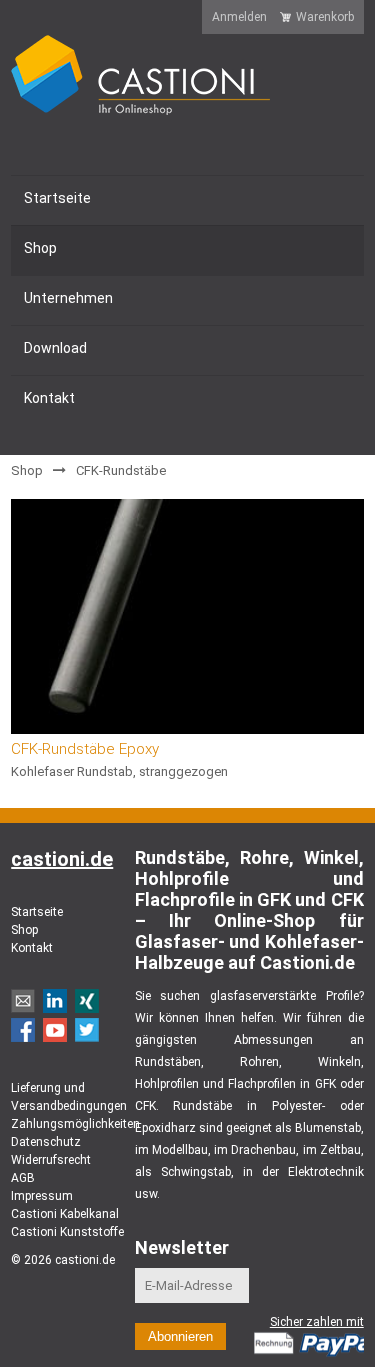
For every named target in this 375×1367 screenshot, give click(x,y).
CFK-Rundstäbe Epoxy (85, 749)
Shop (27, 470)
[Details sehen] (187, 616)
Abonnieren (180, 1336)
